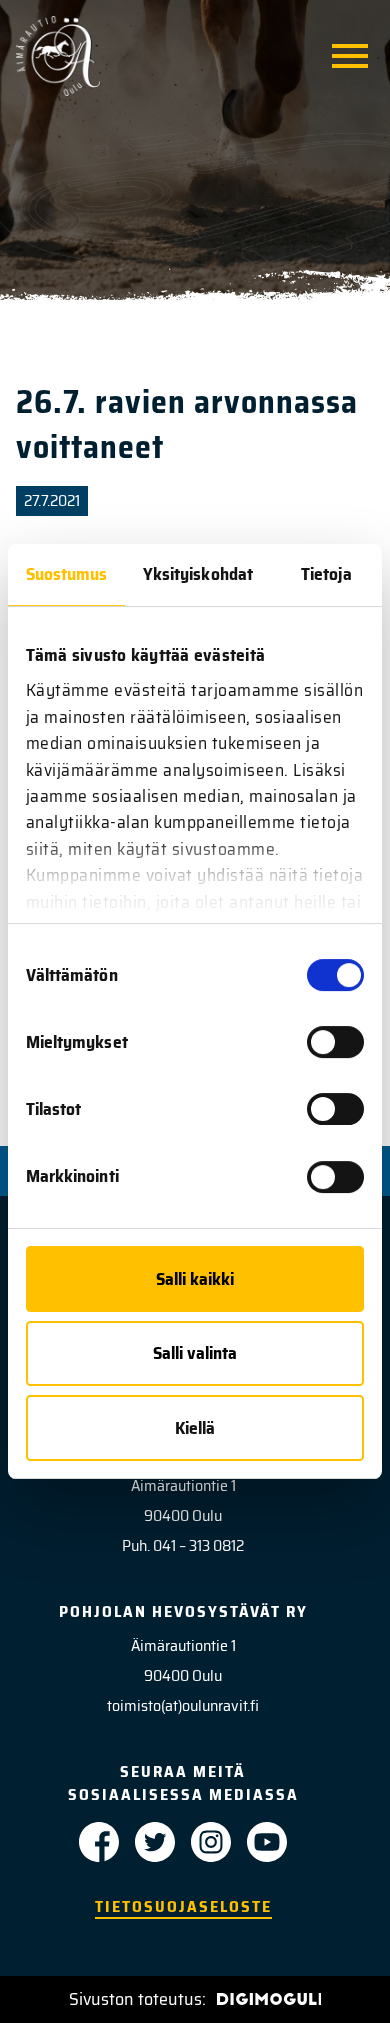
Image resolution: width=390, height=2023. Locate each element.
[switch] (335, 1042)
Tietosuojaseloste (183, 1906)
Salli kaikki (195, 1279)
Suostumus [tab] (67, 574)
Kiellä (195, 1428)
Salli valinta (195, 1353)
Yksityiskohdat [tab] (198, 574)
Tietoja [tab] (326, 574)
